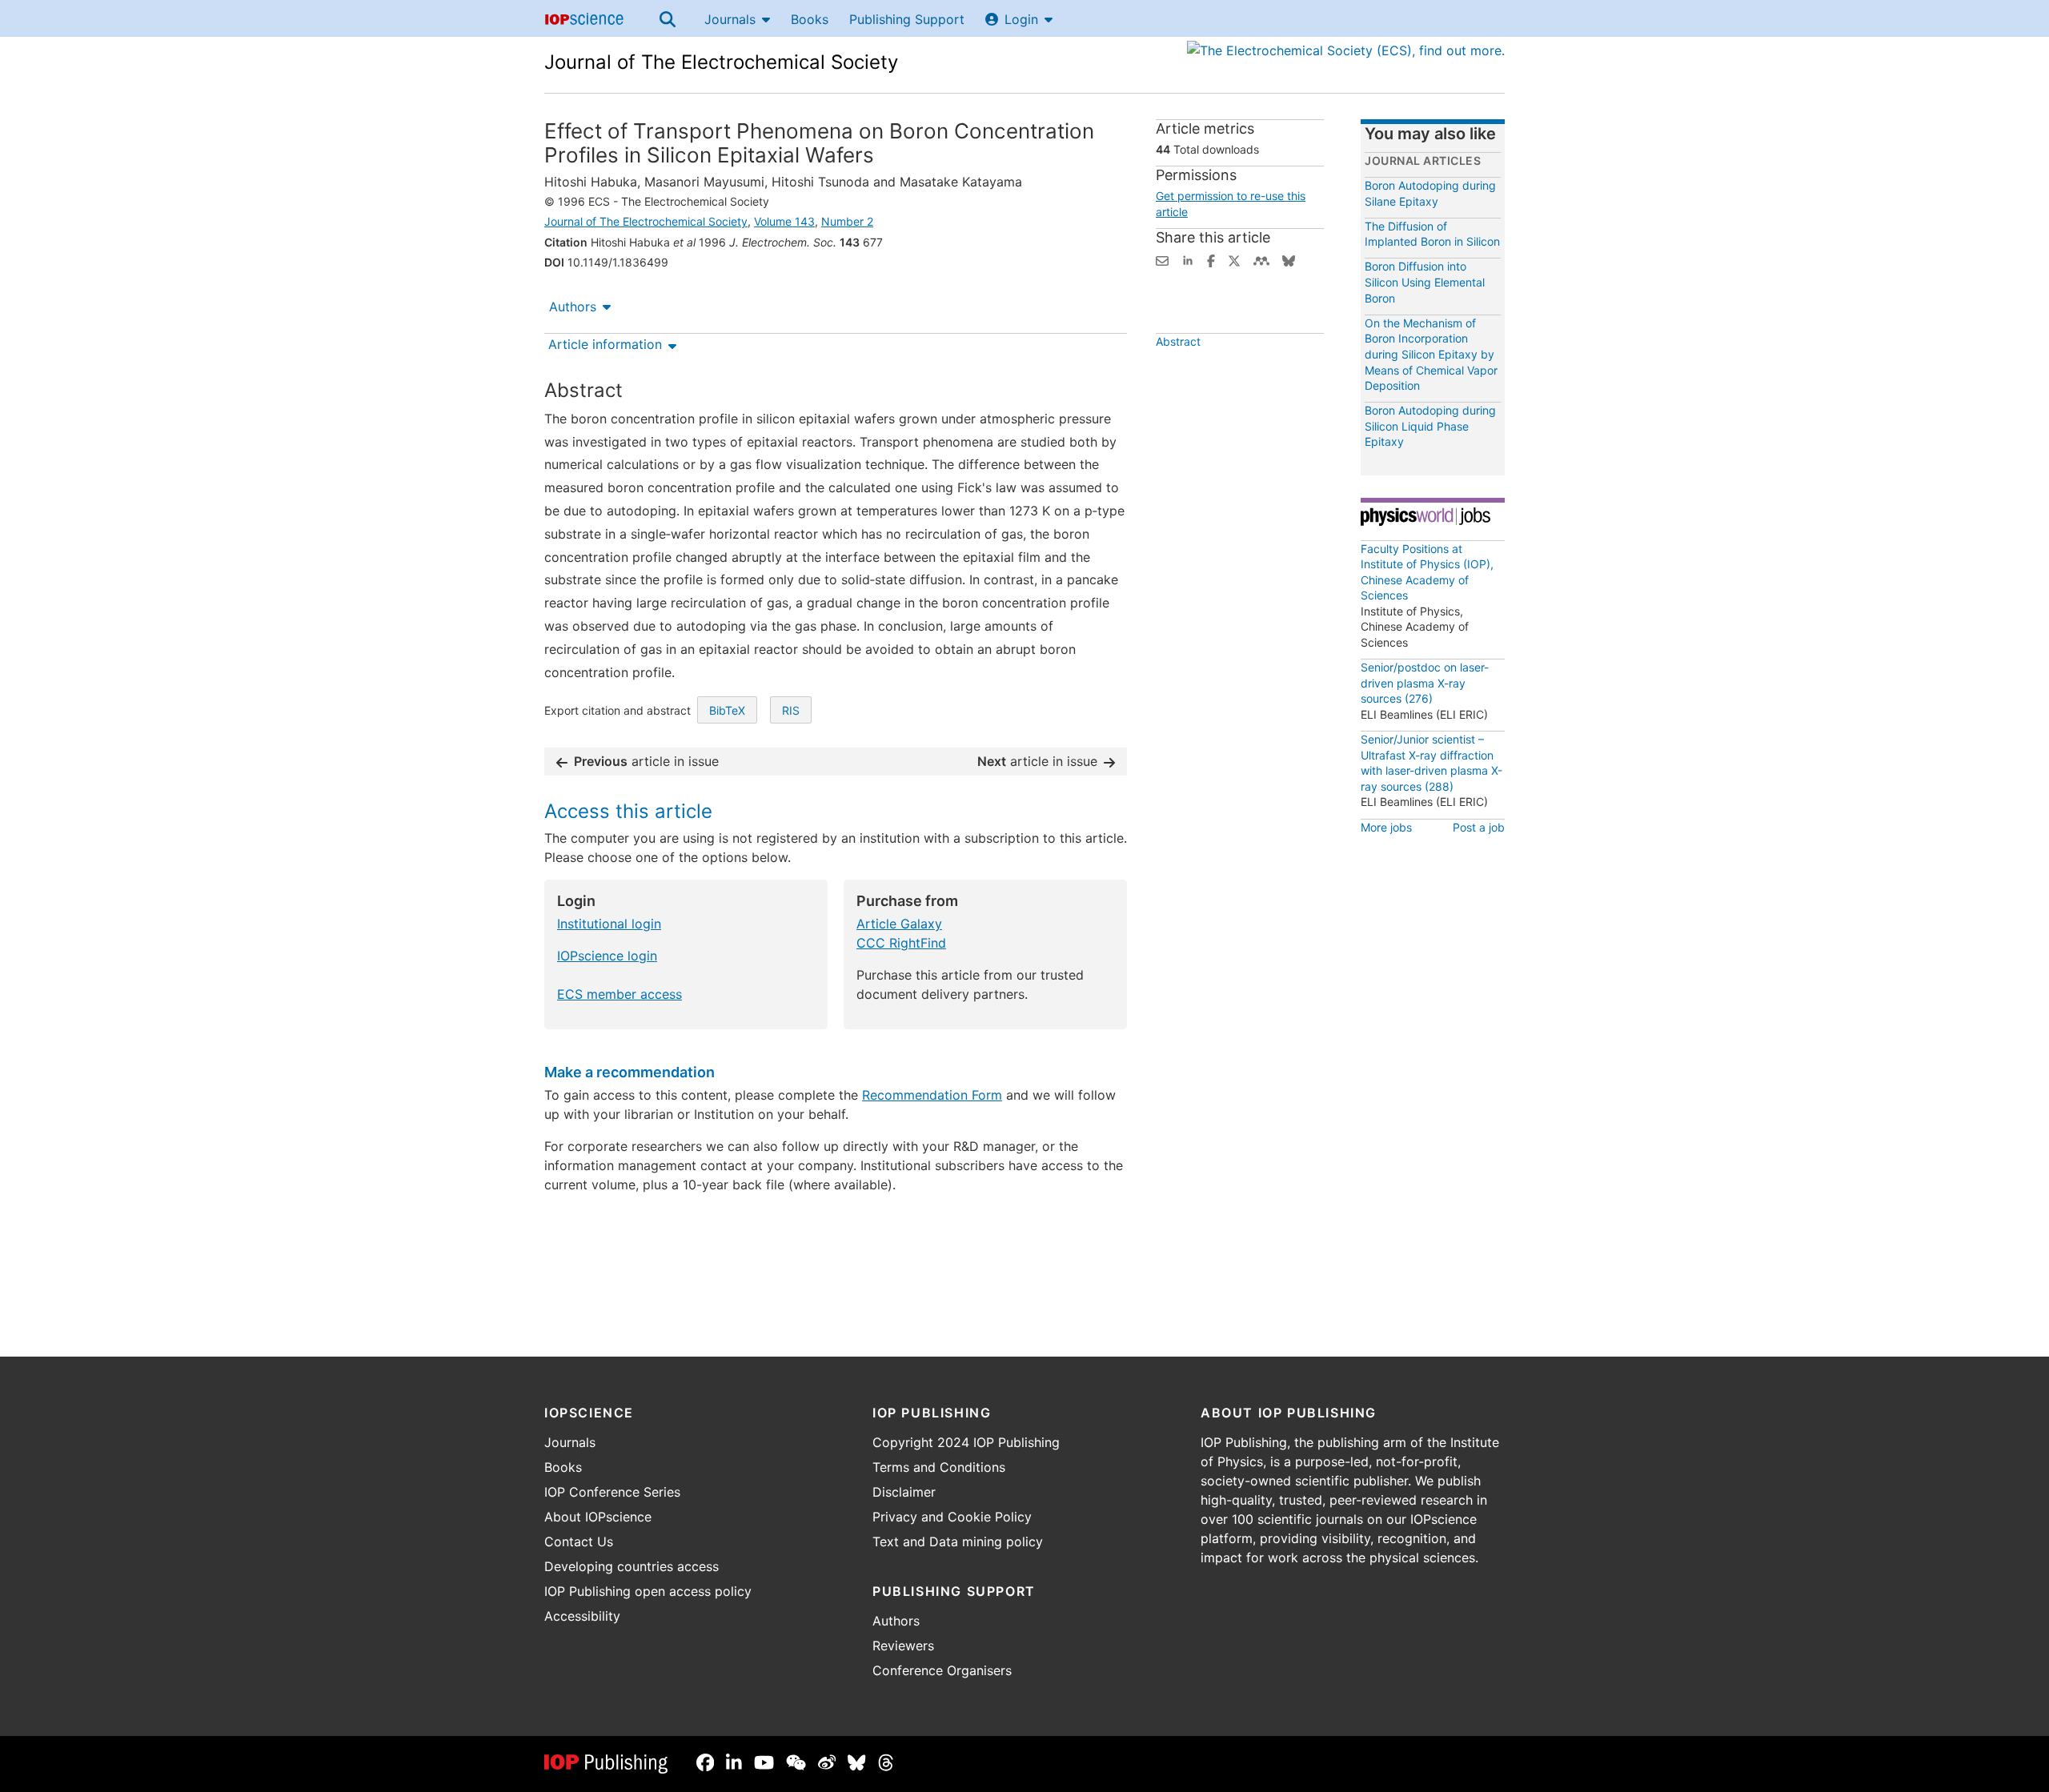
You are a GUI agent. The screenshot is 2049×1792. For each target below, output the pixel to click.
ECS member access (620, 994)
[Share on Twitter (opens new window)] (1234, 259)
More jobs (1386, 827)
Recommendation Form (932, 1095)
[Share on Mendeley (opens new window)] (1261, 259)
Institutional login (609, 924)
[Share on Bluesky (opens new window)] (1289, 259)
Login (1021, 19)
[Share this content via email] (1162, 259)
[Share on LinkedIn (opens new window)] (1188, 259)
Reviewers (903, 1646)
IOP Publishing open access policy (648, 1591)
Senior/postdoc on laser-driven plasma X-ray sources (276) (1425, 683)
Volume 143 (784, 221)
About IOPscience (598, 1517)
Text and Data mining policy (958, 1541)
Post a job (1479, 827)
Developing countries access (632, 1566)
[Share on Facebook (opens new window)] (1211, 259)
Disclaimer (904, 1492)
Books (810, 19)
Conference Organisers (942, 1670)
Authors (573, 307)
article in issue (646, 761)
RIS (791, 710)
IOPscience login (607, 956)
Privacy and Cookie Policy (952, 1517)
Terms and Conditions (939, 1467)
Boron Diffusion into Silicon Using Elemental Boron (1425, 282)
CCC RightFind (901, 943)
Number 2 (847, 221)
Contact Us (579, 1541)
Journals (730, 19)
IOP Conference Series (612, 1492)
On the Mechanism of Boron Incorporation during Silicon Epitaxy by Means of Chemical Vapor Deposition (1431, 354)
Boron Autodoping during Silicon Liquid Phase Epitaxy (1430, 426)
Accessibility (582, 1616)
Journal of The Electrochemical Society (721, 62)
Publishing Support (907, 19)
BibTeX (727, 710)
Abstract (1178, 341)
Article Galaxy (899, 924)
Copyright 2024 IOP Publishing (966, 1442)
